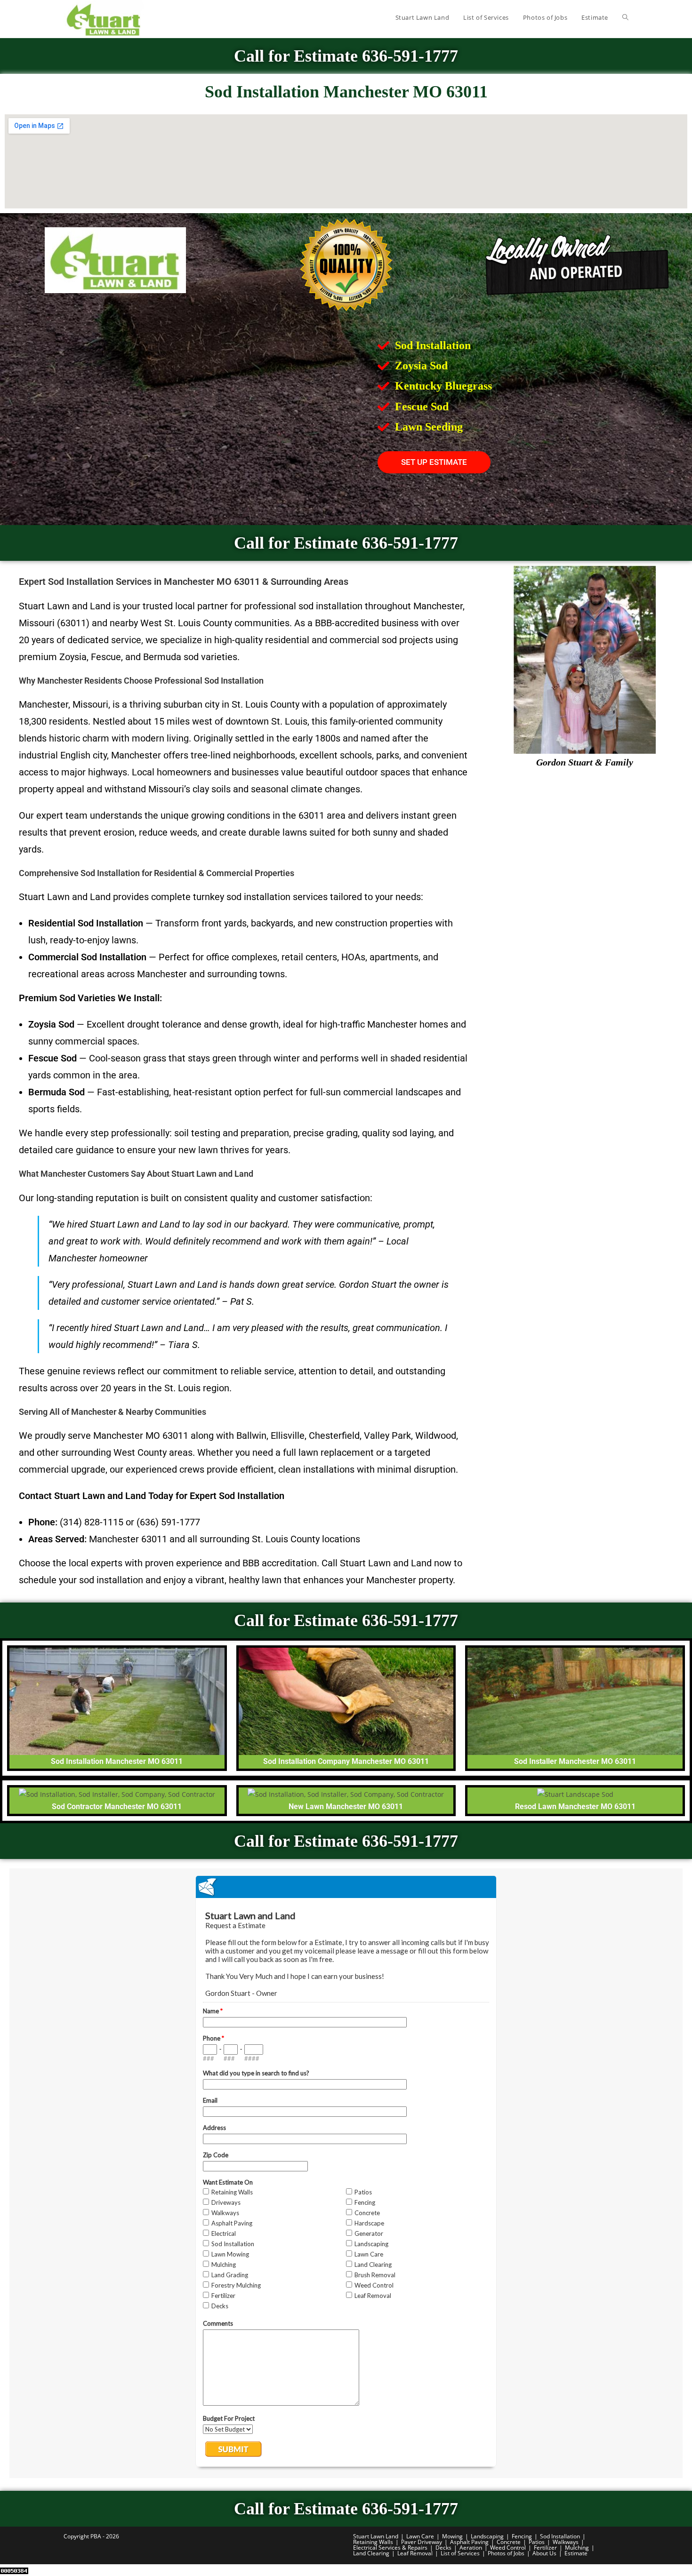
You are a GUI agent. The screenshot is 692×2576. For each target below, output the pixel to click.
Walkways (566, 2542)
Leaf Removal (415, 2553)
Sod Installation (560, 2536)
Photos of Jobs (506, 2553)
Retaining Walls (373, 2542)
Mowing (452, 2536)
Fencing (522, 2536)
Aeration (471, 2548)
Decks (443, 2548)
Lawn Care (420, 2536)
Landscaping (487, 2536)
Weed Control (508, 2548)
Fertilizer (545, 2548)
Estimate (576, 2553)
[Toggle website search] (625, 17)
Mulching (577, 2548)
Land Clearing (371, 2553)
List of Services (460, 2553)
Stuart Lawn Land (376, 2536)
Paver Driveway (422, 2542)
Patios (537, 2542)
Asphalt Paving (469, 2542)
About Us (544, 2553)
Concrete (509, 2542)
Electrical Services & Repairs (390, 2548)
